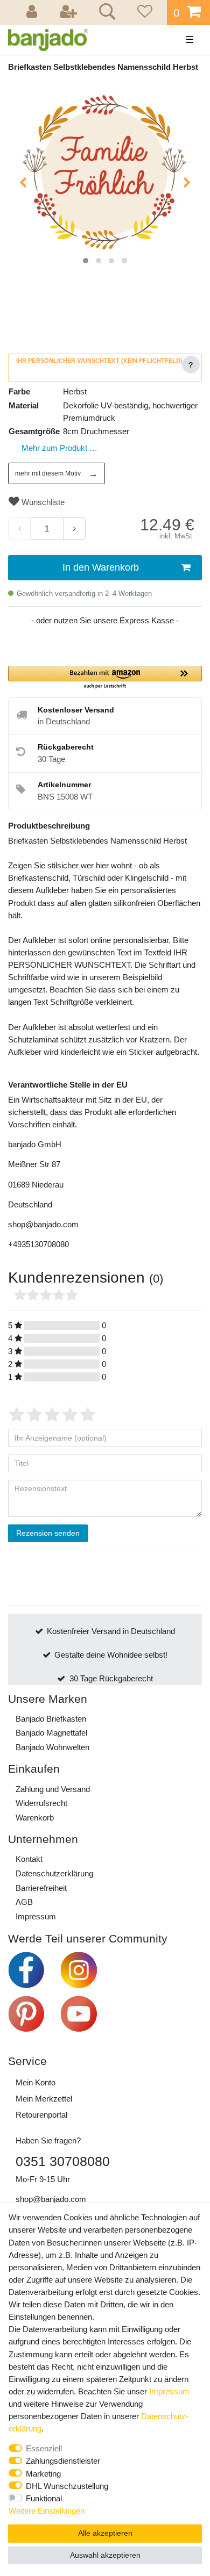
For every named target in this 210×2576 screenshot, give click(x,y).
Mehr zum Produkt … (59, 448)
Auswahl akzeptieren (105, 2555)
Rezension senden (48, 1533)
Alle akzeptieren (105, 2533)
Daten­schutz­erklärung (54, 1873)
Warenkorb (35, 1818)
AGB (24, 1902)
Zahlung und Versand (53, 1789)
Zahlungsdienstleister (63, 2461)
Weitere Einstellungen (47, 2511)
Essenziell (44, 2448)
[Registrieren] (69, 13)
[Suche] (105, 13)
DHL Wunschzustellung (67, 2486)
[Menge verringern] (19, 529)
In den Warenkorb (101, 567)
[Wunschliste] (143, 13)
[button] (105, 678)
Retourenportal (41, 2115)
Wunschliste (42, 502)
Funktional (44, 2498)
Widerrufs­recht (41, 1803)
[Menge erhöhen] (74, 529)
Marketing (43, 2474)
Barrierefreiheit (41, 1888)
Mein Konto (36, 2082)
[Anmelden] (33, 13)
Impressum (36, 1916)
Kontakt (29, 1859)
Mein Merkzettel (44, 2099)
